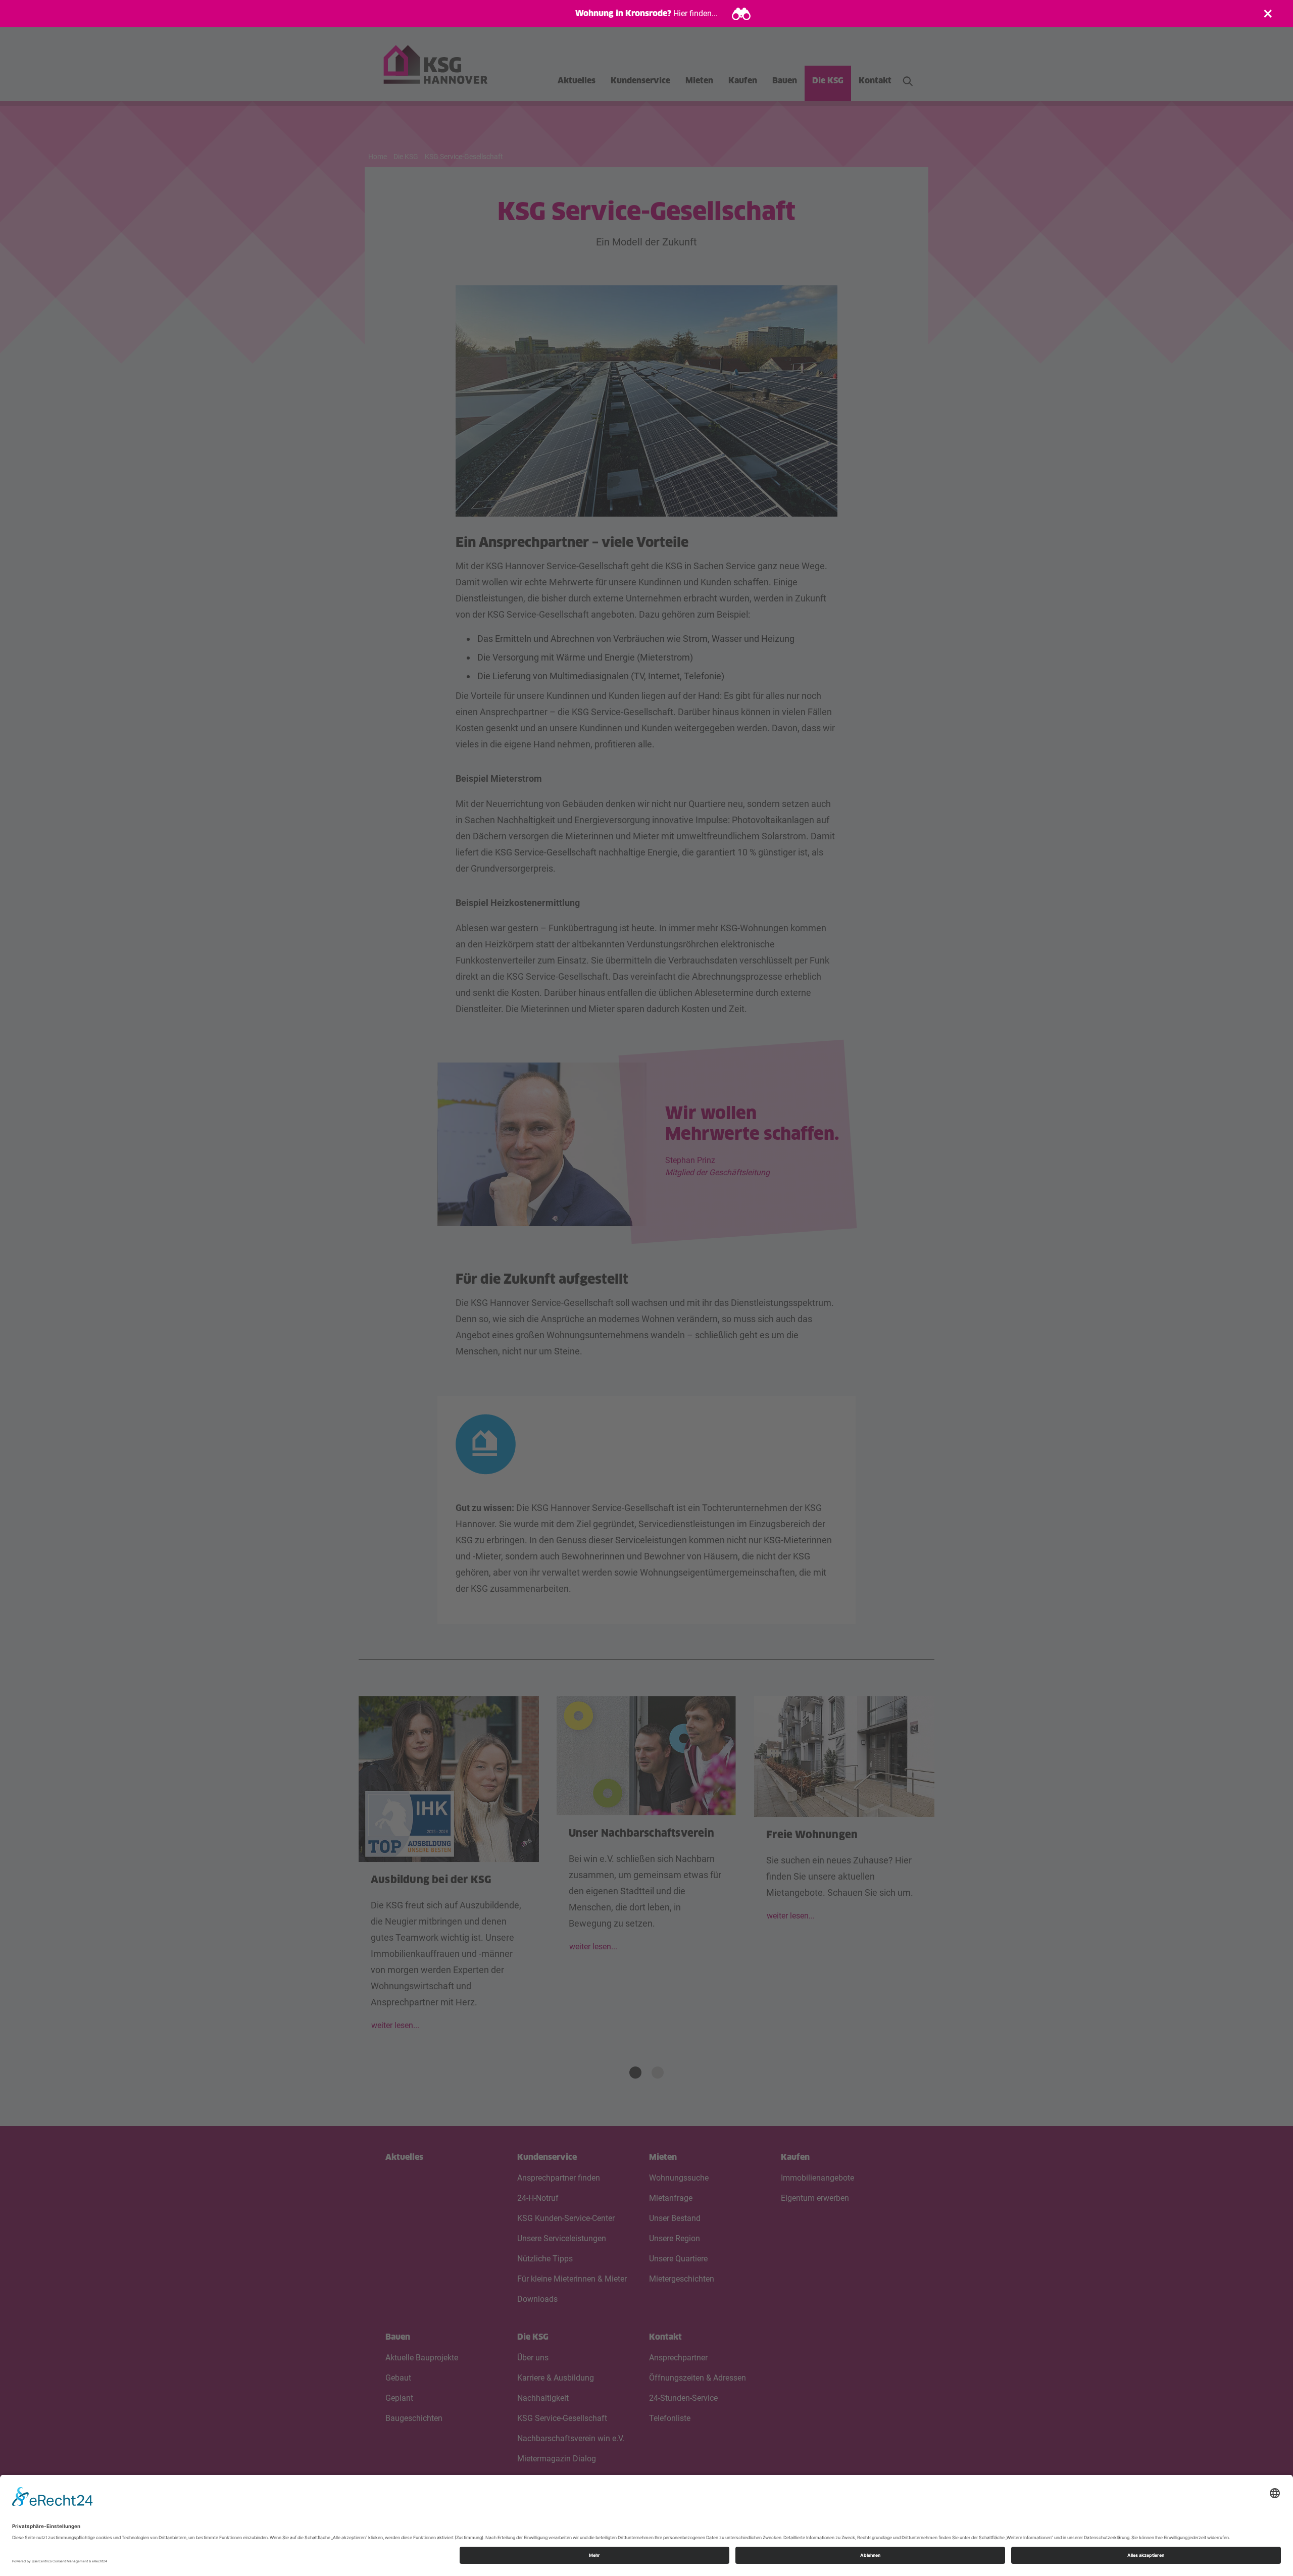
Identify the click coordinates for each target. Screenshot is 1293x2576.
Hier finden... (695, 13)
